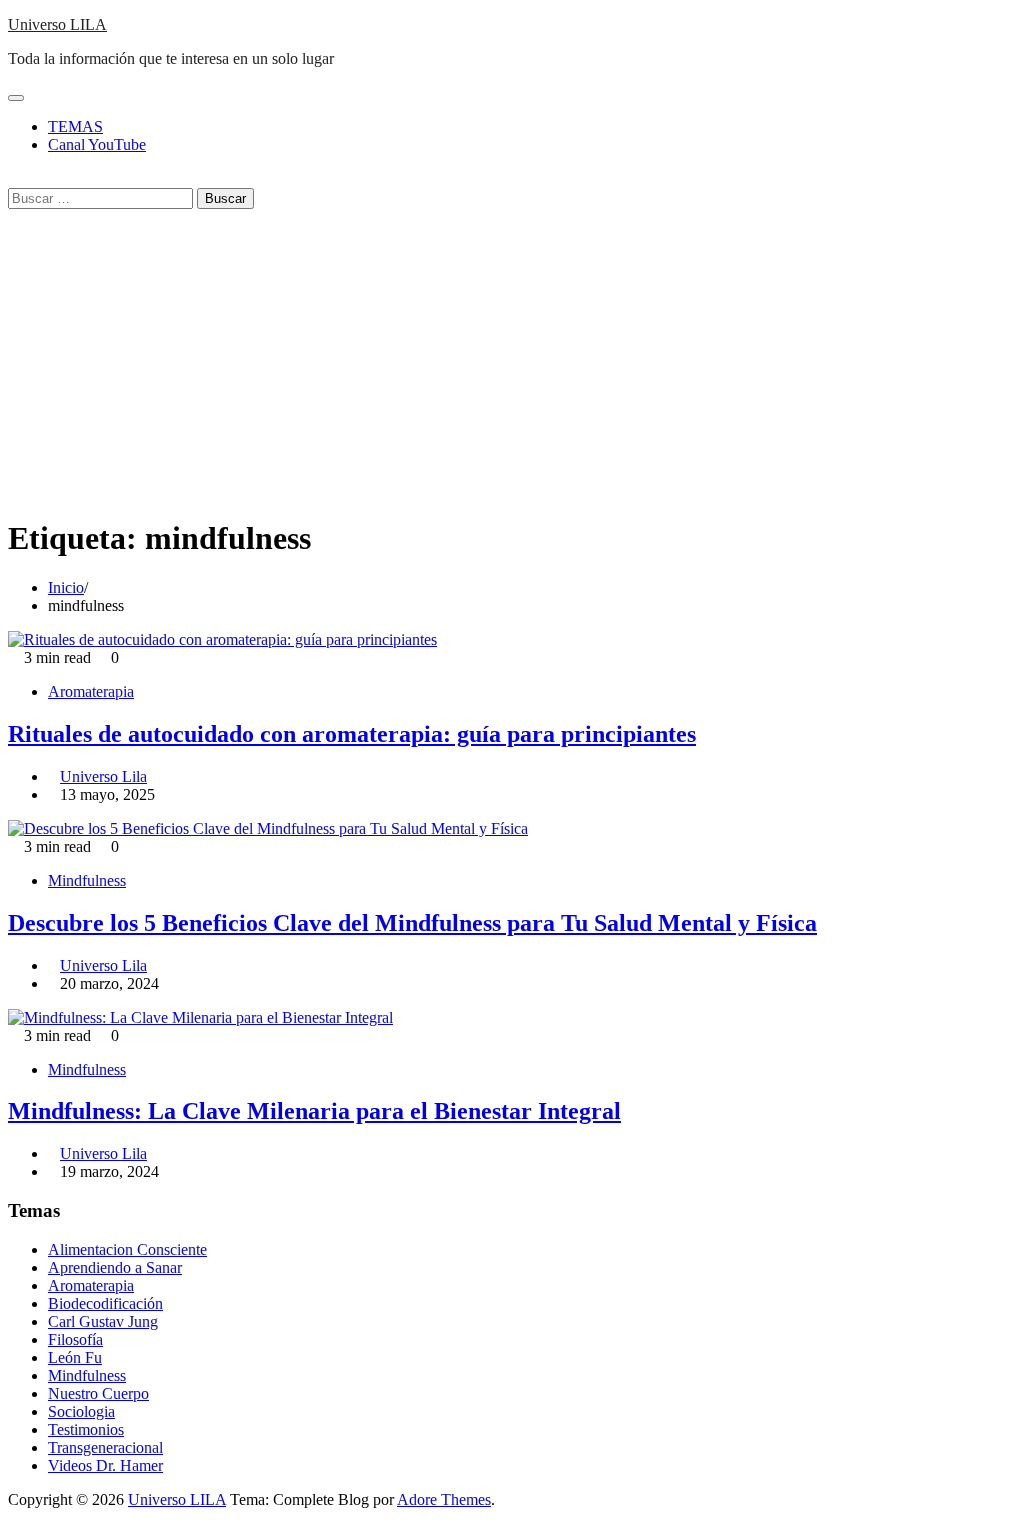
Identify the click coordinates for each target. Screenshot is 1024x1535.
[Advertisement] (512, 359)
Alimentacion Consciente (127, 1249)
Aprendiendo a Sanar (115, 1267)
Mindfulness (87, 880)
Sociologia (81, 1411)
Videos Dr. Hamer (105, 1465)
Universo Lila (103, 776)
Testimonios (86, 1429)
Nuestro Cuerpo (98, 1393)
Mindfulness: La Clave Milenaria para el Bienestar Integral (314, 1111)
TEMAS (75, 126)
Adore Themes (444, 1499)
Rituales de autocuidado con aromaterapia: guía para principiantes (352, 734)
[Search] (14, 178)
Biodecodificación (105, 1303)
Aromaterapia (91, 691)
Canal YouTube (97, 144)
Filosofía (75, 1339)
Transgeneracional (105, 1447)
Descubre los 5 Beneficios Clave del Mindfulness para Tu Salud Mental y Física (412, 923)
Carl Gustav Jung (103, 1321)
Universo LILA (57, 24)
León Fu (75, 1357)
